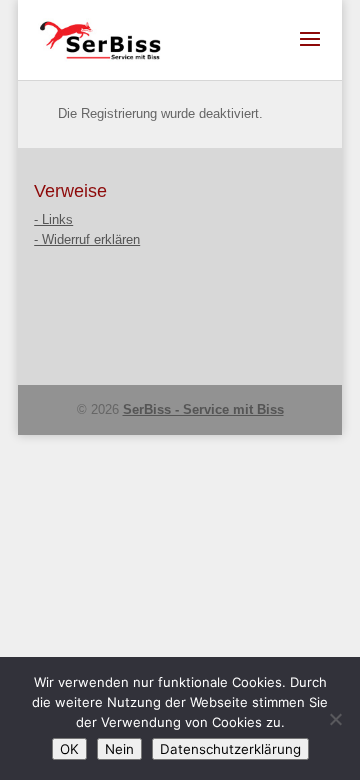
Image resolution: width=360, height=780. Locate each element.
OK (69, 749)
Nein (119, 749)
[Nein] (335, 719)
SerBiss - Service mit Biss (203, 409)
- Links (53, 219)
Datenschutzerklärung (230, 749)
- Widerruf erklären (87, 239)
